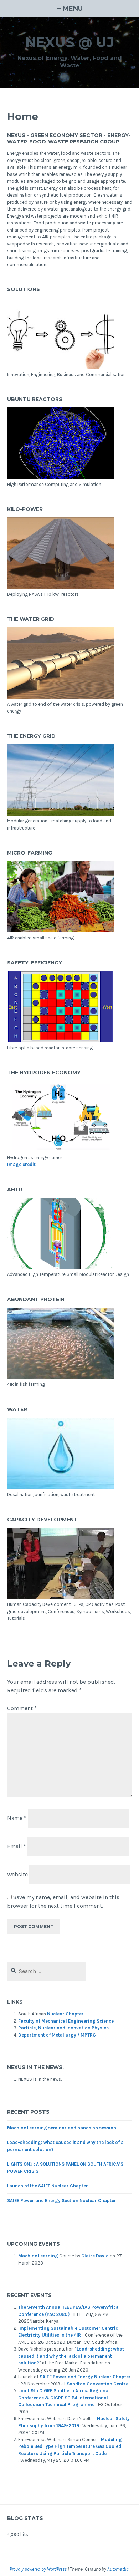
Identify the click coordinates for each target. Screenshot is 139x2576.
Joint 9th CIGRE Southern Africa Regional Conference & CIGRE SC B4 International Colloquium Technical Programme (64, 2398)
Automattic (118, 2569)
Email (17, 1846)
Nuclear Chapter (65, 2014)
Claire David (95, 2256)
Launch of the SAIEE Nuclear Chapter (48, 2186)
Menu (73, 9)
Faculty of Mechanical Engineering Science (66, 2021)
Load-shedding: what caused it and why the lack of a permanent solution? (71, 2356)
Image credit (21, 1164)
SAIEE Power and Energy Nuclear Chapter (85, 2377)
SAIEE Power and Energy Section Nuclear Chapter (62, 2200)
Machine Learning (38, 2256)
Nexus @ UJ (70, 42)
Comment (22, 1708)
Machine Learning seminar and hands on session (62, 2128)
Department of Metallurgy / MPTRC (57, 2035)
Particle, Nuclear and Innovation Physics (63, 2028)
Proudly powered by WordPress (38, 2569)
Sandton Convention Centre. (98, 2384)
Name (17, 1818)
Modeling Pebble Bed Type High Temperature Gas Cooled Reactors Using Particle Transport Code (70, 2446)
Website (17, 1874)
